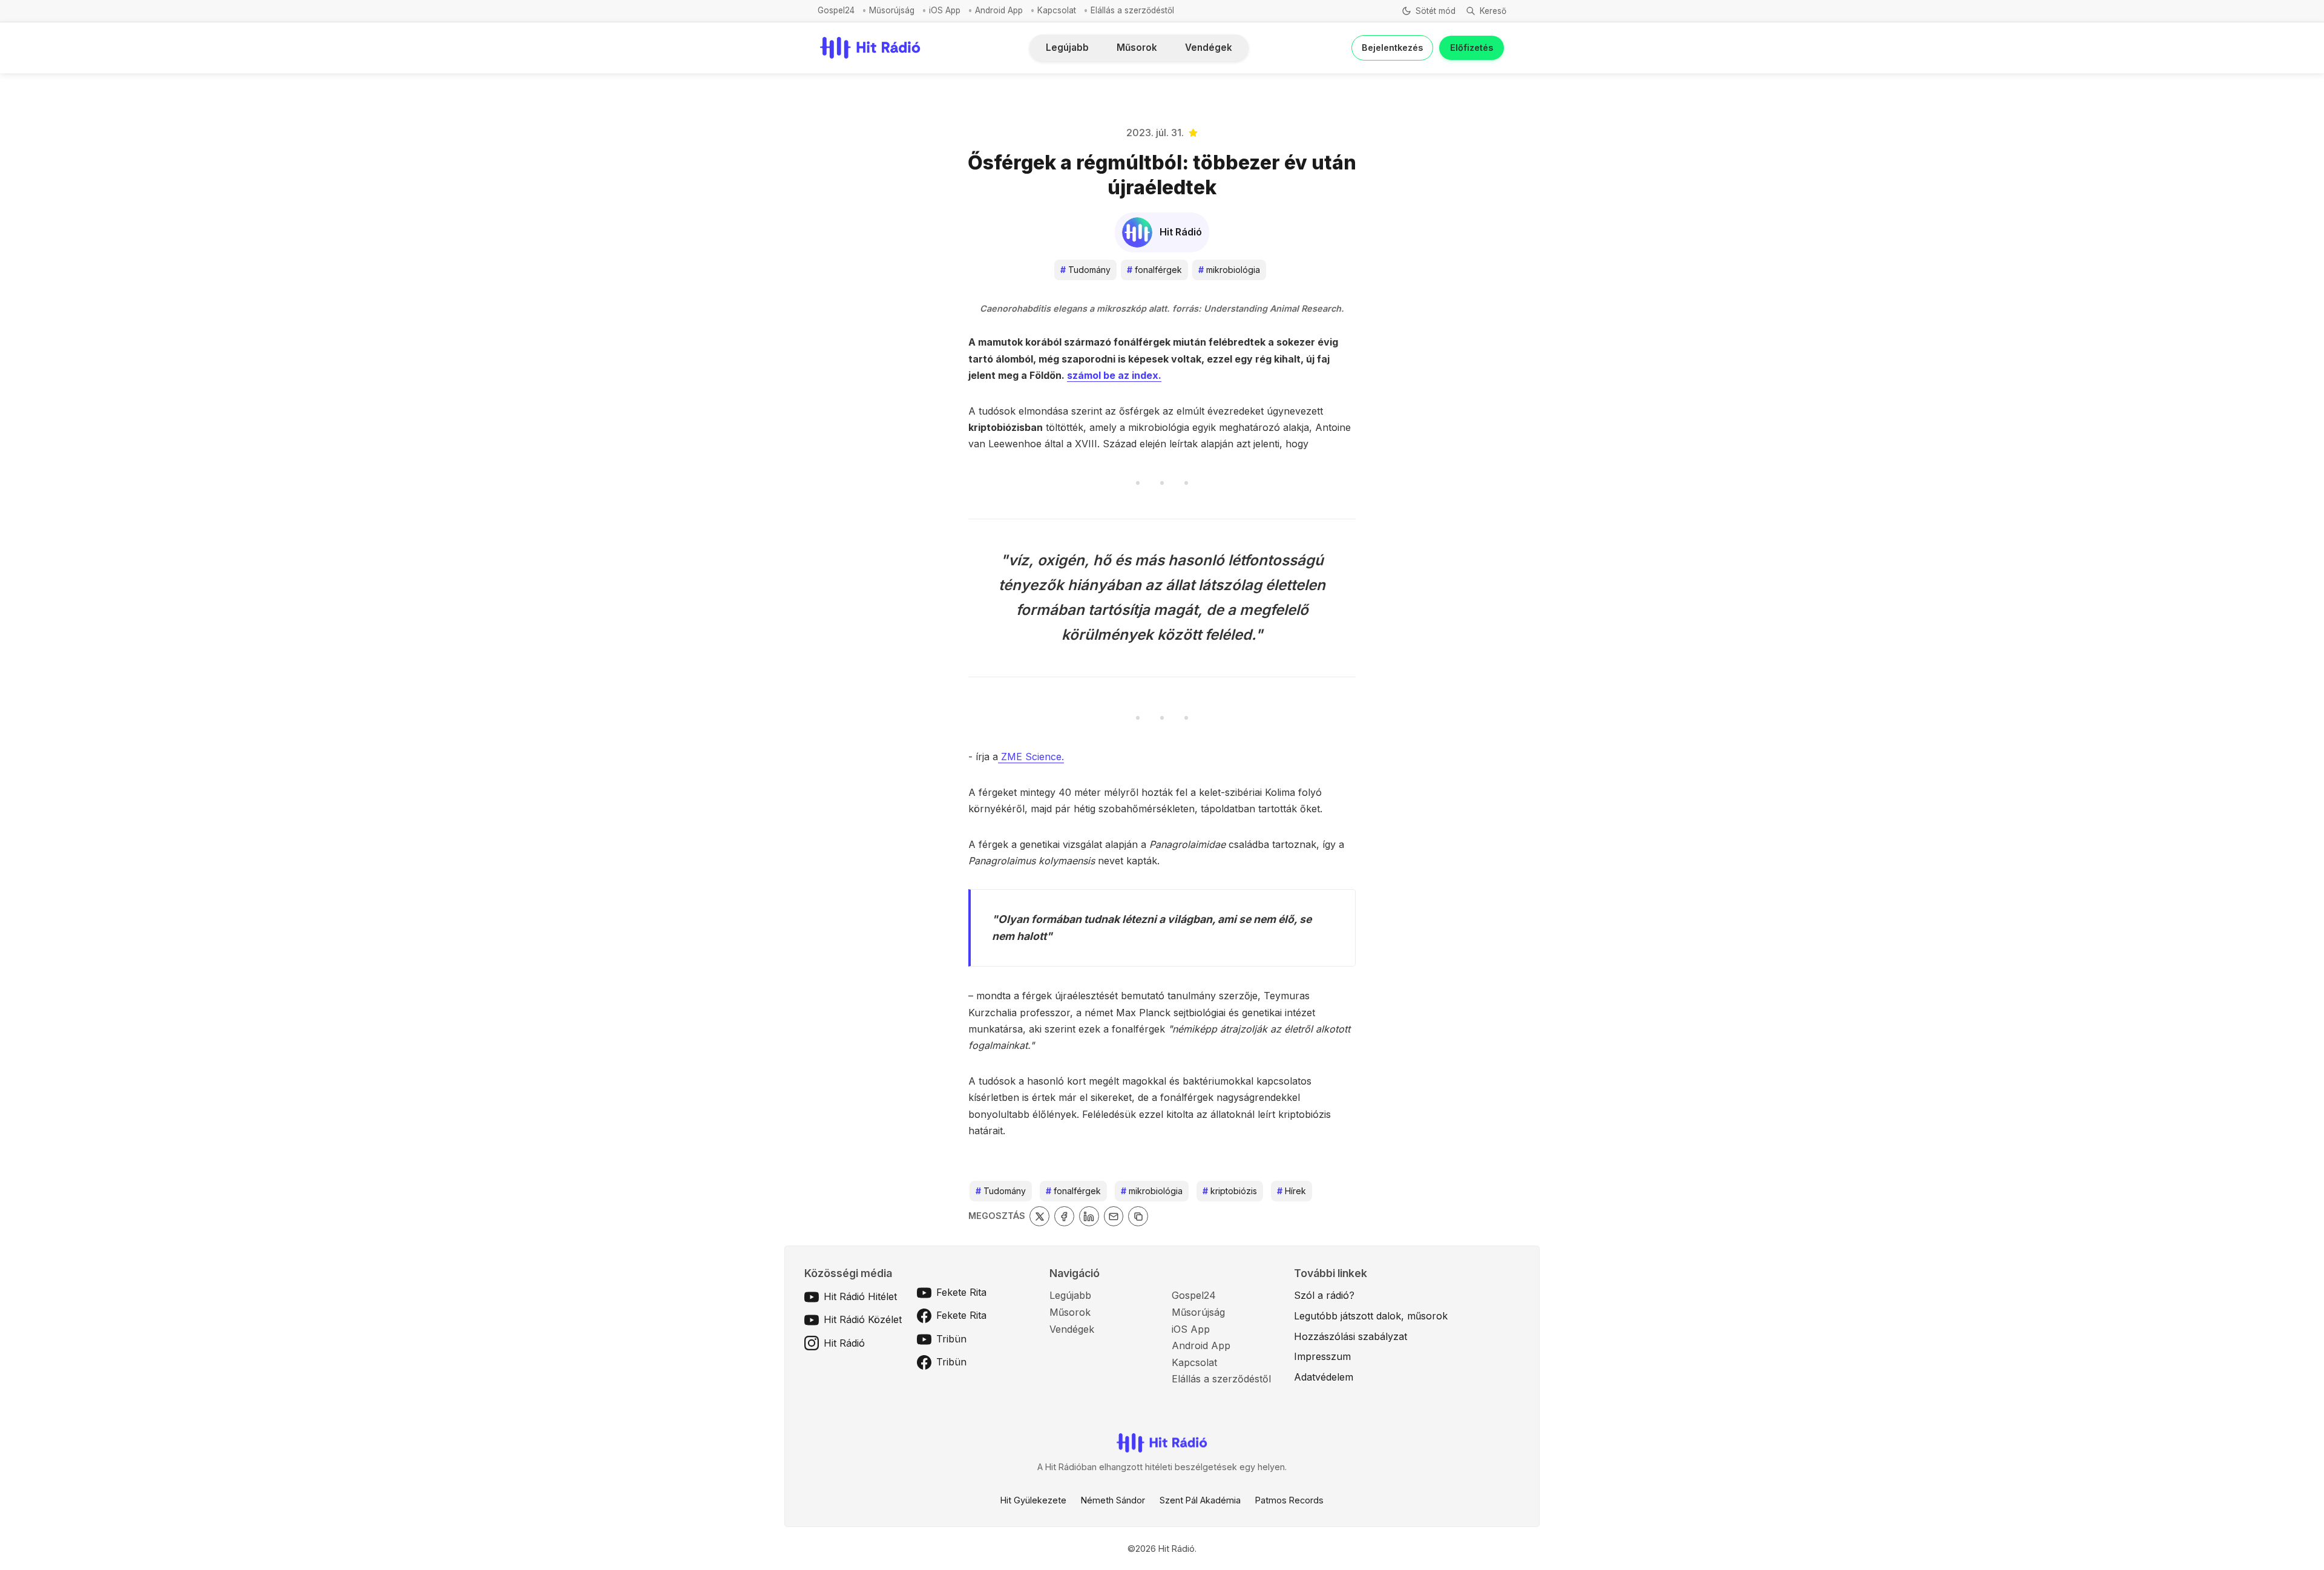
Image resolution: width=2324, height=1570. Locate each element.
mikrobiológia (1229, 270)
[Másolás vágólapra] (1138, 1216)
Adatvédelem (1324, 1377)
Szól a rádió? (1324, 1295)
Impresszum (1322, 1356)
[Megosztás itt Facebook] (1064, 1216)
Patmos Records (1289, 1500)
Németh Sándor (1113, 1500)
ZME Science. (1031, 757)
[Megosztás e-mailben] (1114, 1216)
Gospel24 (836, 10)
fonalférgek (1154, 270)
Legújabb (1067, 48)
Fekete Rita (961, 1292)
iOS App (945, 10)
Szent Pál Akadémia (1200, 1500)
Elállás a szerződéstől (1132, 10)
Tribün (951, 1339)
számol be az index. (1114, 375)
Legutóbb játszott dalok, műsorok (1371, 1316)
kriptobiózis (1230, 1191)
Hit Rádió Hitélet (860, 1296)
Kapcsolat (1057, 10)
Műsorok (1137, 48)
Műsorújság (892, 10)
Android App (999, 10)
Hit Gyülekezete (1033, 1500)
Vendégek (1209, 48)
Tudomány (1085, 270)
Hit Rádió (844, 1343)
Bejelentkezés (1392, 48)
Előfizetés (1472, 48)
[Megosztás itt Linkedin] (1089, 1216)
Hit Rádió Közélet (863, 1319)
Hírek (1292, 1191)
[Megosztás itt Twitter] (1039, 1216)
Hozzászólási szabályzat (1351, 1336)
